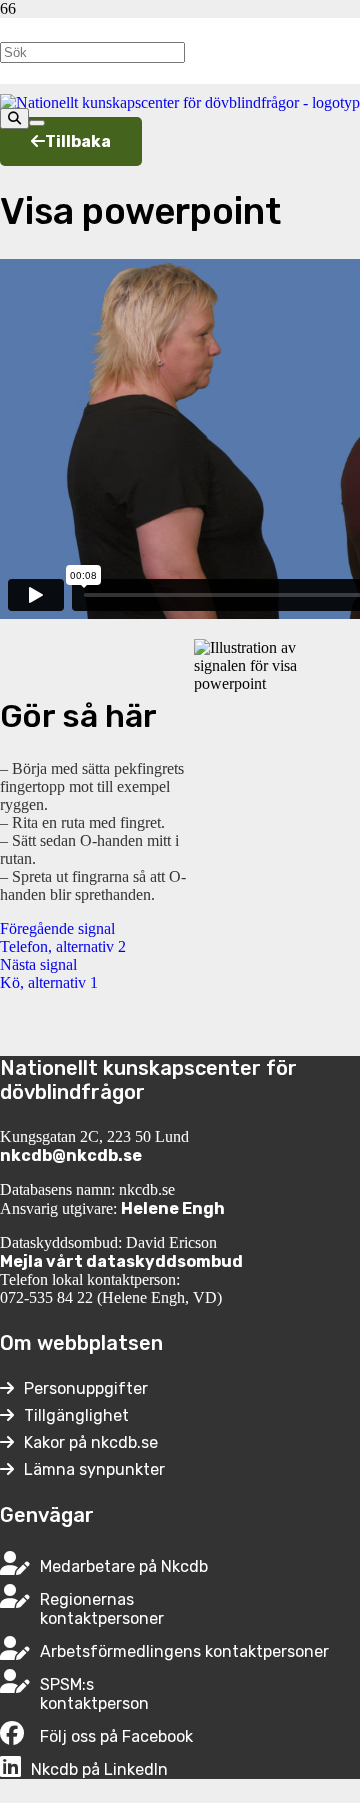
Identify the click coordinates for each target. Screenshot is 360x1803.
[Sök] (14, 118)
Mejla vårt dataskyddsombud (121, 1261)
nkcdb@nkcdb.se (71, 1155)
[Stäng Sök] (37, 123)
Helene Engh (173, 1208)
